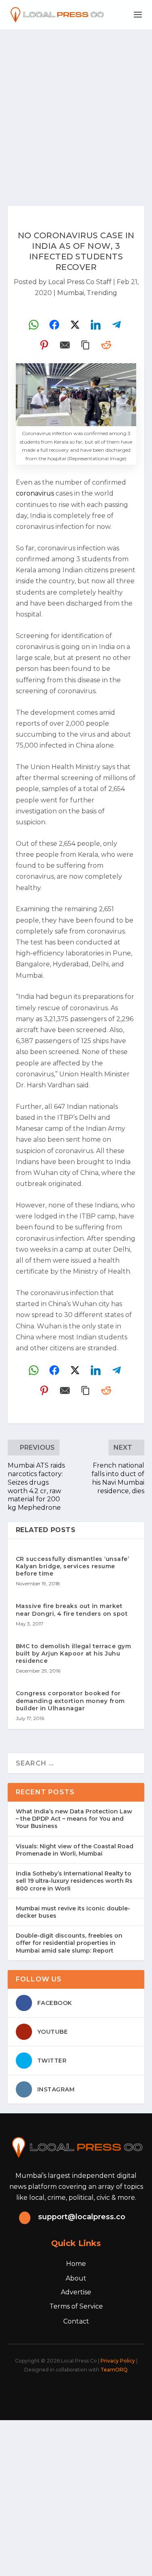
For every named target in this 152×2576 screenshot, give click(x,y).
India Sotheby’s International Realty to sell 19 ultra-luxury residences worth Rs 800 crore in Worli (74, 1881)
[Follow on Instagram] (71, 2392)
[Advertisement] (76, 109)
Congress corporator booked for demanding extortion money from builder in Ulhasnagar (70, 1701)
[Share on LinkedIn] (96, 325)
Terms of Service (76, 2306)
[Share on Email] (65, 345)
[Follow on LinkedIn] (89, 2392)
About (76, 2278)
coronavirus (35, 493)
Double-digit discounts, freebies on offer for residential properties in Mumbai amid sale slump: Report (69, 1943)
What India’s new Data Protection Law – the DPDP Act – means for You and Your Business (74, 1819)
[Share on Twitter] (75, 325)
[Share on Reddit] (106, 345)
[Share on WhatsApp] (34, 325)
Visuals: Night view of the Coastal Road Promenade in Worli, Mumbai (75, 1850)
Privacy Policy (118, 2361)
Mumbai (71, 293)
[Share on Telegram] (116, 325)
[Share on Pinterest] (44, 345)
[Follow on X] (54, 2392)
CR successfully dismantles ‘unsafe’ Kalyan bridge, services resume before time (73, 1566)
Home (76, 2264)
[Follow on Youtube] (107, 2392)
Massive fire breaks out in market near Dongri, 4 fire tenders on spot (72, 1610)
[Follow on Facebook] (36, 2392)
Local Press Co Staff (80, 282)
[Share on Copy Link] (86, 345)
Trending (102, 293)
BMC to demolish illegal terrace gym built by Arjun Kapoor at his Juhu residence (74, 1653)
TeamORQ (114, 2370)
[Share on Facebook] (54, 325)
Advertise (76, 2292)
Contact (76, 2321)
